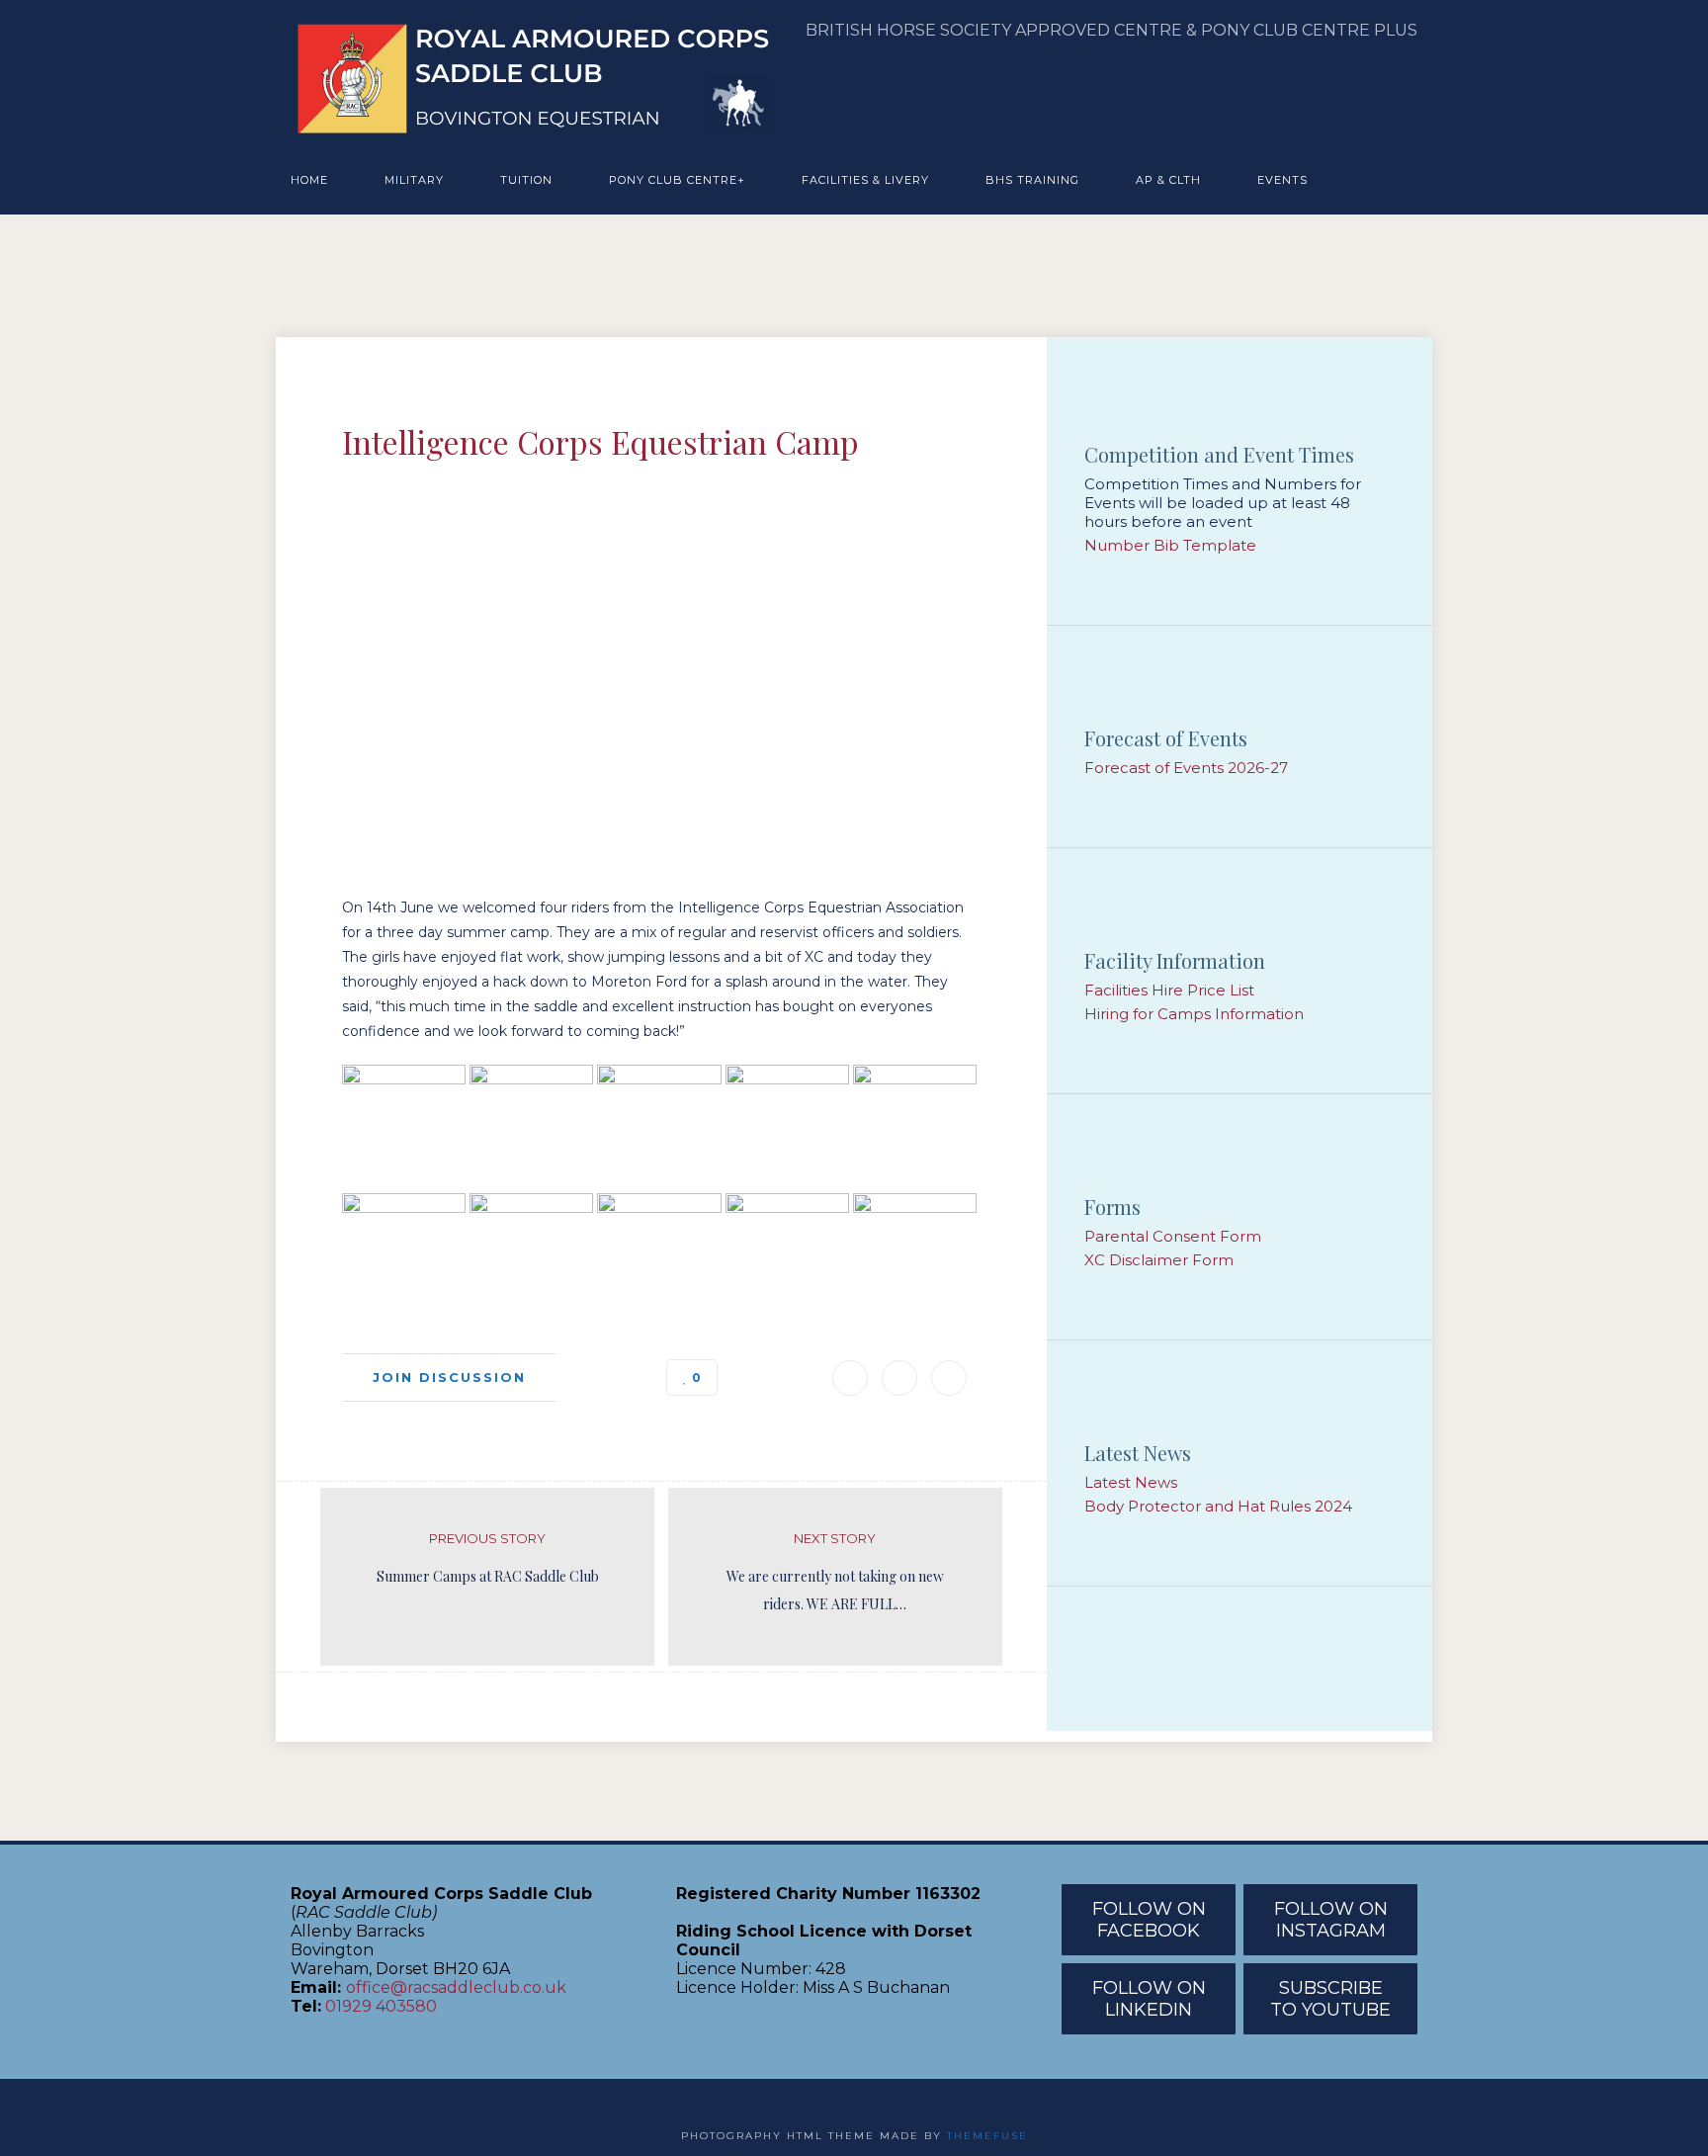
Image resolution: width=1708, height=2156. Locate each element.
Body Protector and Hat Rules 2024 (1218, 1506)
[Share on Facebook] (899, 1378)
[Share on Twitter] (949, 1378)
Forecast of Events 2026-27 (1186, 768)
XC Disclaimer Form (1159, 1260)
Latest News (1131, 1482)
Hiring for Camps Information (1194, 1014)
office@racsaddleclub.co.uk (456, 1987)
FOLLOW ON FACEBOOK (1149, 1920)
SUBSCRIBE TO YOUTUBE (1330, 1999)
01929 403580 (381, 2006)
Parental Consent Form (1173, 1236)
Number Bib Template (1170, 545)
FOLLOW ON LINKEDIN (1149, 1999)
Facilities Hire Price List (1169, 990)
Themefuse (987, 2136)
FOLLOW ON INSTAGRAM (1331, 1920)
